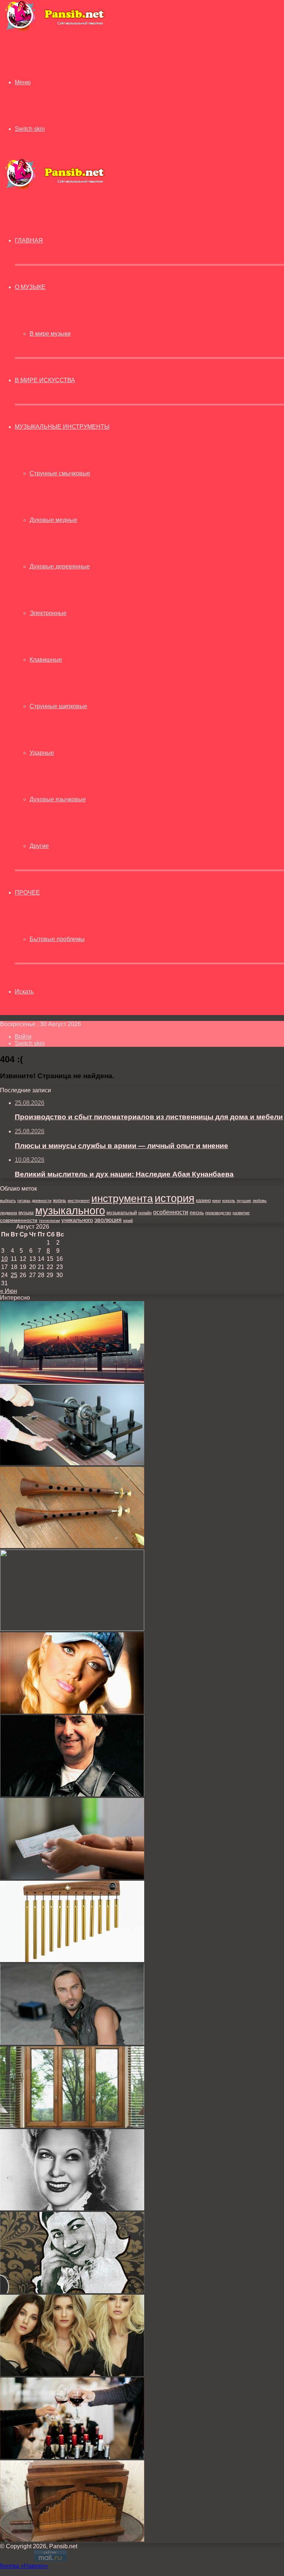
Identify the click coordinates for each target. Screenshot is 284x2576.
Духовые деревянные (60, 566)
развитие (241, 1213)
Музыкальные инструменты (62, 427)
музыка (26, 1213)
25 (14, 1275)
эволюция (108, 1220)
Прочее (27, 892)
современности (19, 1220)
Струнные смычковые (60, 473)
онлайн (145, 1213)
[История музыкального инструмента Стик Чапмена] (72, 1629)
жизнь (60, 1200)
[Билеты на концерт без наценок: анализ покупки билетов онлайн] (72, 1877)
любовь (260, 1201)
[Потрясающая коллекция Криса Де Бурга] (72, 1794)
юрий (128, 1221)
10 (4, 1259)
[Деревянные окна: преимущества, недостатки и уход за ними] (72, 2126)
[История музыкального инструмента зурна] (72, 1546)
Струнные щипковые (58, 706)
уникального (77, 1220)
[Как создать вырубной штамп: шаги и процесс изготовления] (72, 1463)
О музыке (30, 287)
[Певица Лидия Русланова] (72, 2291)
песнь (197, 1212)
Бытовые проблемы (57, 939)
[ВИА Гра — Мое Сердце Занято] (72, 2374)
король (229, 1201)
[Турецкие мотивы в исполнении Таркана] (72, 2043)
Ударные (42, 753)
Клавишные (46, 660)
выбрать (8, 1201)
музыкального (70, 1211)
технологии (49, 1221)
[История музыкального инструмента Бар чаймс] (72, 1960)
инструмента (122, 1198)
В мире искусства (45, 380)
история (175, 1198)
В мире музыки (50, 334)
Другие (39, 846)
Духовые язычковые (58, 799)
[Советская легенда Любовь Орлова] (72, 2208)
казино (203, 1200)
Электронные (48, 613)
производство (218, 1213)
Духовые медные (53, 520)
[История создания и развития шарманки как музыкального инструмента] (72, 2540)
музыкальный (122, 1213)
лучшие (244, 1201)
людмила (9, 1213)
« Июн (9, 1291)
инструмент (79, 1201)
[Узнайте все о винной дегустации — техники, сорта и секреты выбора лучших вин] (72, 2457)
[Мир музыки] (54, 30)
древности (42, 1201)
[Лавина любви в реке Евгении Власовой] (72, 1712)
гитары (24, 1201)
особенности (171, 1212)
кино (217, 1201)
